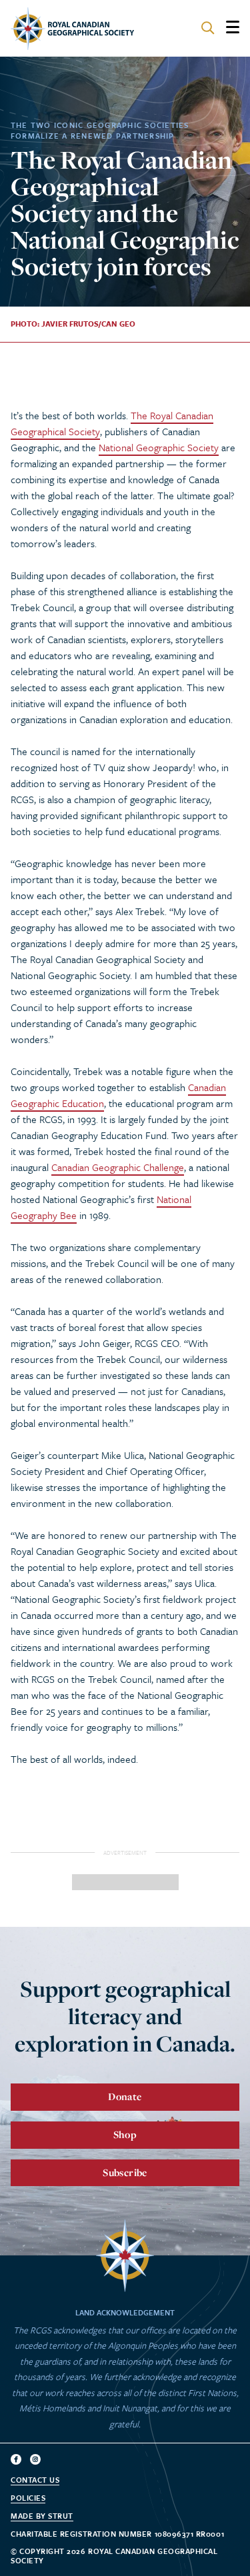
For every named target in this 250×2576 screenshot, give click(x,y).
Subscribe (125, 2172)
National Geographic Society (159, 447)
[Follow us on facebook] (16, 2459)
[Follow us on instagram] (35, 2459)
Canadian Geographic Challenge (118, 1167)
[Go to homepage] (72, 29)
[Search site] (208, 29)
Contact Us (35, 2480)
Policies (28, 2498)
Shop (125, 2134)
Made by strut (42, 2516)
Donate (125, 2096)
